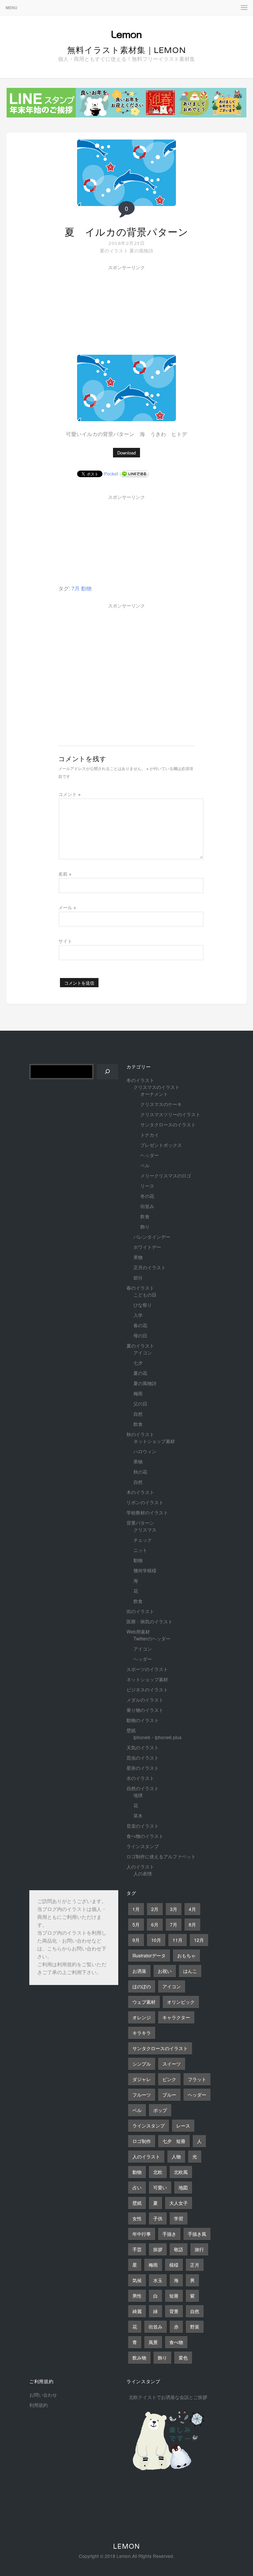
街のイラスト (140, 1611)
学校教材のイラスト (147, 1512)
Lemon (126, 2546)
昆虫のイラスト (143, 1758)
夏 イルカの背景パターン (126, 232)
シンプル (142, 2064)
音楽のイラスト (143, 1826)
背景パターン (140, 1523)
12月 (199, 1940)
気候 (137, 2280)
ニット (140, 1550)
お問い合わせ (43, 2395)
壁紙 (131, 1730)
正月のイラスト (150, 1267)
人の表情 (143, 1873)
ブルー (169, 2095)
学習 (179, 2218)
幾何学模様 (145, 1570)
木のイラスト (140, 1492)
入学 (138, 1315)
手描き (169, 2234)
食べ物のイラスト (145, 1836)
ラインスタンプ (143, 1846)
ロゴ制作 (142, 2141)
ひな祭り (143, 1305)
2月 (155, 1909)
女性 (137, 2218)
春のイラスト (140, 1288)
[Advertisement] (108, 312)
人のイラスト (140, 1867)
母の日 (140, 1335)
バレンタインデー (152, 1237)
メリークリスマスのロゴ (166, 1175)
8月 (192, 1924)
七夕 (138, 1363)
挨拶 (158, 2249)
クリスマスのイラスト (156, 1087)
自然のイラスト (143, 1788)
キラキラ (142, 2033)
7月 (76, 588)
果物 (138, 1257)
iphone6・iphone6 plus (157, 1737)
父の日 (140, 1404)
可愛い (160, 2187)
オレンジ (142, 2017)
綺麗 (137, 2311)
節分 (138, 1277)
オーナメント (154, 1094)
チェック (143, 1540)
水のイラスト (140, 1778)
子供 (158, 2218)
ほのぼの (142, 1986)
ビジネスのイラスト (147, 1689)
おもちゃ (186, 1955)
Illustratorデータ (149, 1955)
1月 (136, 1909)
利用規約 (67, 1965)
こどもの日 (145, 1295)
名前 (65, 874)
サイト (65, 941)
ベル (145, 1165)
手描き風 (197, 2234)
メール (67, 907)
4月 (192, 1909)
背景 (174, 2311)
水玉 (158, 2280)
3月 (174, 1909)
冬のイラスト (140, 1080)
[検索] (108, 1072)
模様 (174, 2265)
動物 (86, 588)
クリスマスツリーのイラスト (170, 1114)
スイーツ (172, 2064)
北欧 (158, 2172)
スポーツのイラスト (147, 1669)
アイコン (143, 1352)
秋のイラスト (140, 1434)
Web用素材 (138, 1632)
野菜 (195, 2327)
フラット (197, 2079)
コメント (70, 794)
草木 (138, 1816)
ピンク (169, 2079)
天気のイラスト (143, 1747)
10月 (156, 1940)
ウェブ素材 (144, 2002)
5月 (136, 1924)
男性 (137, 2296)
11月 (178, 1940)
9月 (136, 1940)
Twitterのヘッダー (152, 1638)
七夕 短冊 (174, 2141)
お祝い (165, 1971)
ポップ (160, 2110)
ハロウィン (145, 1451)
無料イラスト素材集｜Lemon (127, 50)
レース (183, 2125)
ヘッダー (150, 1155)
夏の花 (140, 1373)
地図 (183, 2187)
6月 (155, 1924)
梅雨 (138, 1393)
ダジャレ (142, 2079)
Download (126, 453)
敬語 (179, 2249)
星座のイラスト (143, 1768)
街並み (147, 1206)
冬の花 (147, 1196)
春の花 (140, 1325)
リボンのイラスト (145, 1502)
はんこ (190, 1971)
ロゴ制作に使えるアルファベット (161, 1856)
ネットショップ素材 (154, 1441)
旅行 (199, 2249)
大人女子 (179, 2203)
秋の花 (140, 1472)
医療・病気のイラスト (150, 1621)
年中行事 (142, 2234)
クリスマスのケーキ (161, 1104)
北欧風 (181, 2172)
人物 (176, 2156)
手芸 (137, 2249)
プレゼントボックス (161, 1145)
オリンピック (181, 2002)
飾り (145, 1226)
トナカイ (150, 1135)
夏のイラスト (114, 250)
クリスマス (145, 1530)
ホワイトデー (147, 1247)
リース (147, 1186)
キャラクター (176, 2017)
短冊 (174, 2296)
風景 (153, 2342)
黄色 (183, 2357)
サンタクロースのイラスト (168, 1124)
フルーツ (142, 2095)
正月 (195, 2265)
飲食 (145, 1216)
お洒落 (139, 1971)
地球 (138, 1795)
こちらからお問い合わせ (74, 1949)
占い (137, 2187)
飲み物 (139, 2357)
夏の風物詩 (141, 250)
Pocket (111, 474)
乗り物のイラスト (145, 1710)
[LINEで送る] (134, 474)
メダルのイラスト (145, 1700)
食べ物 (176, 2342)
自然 (138, 1414)
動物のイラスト (143, 1720)
